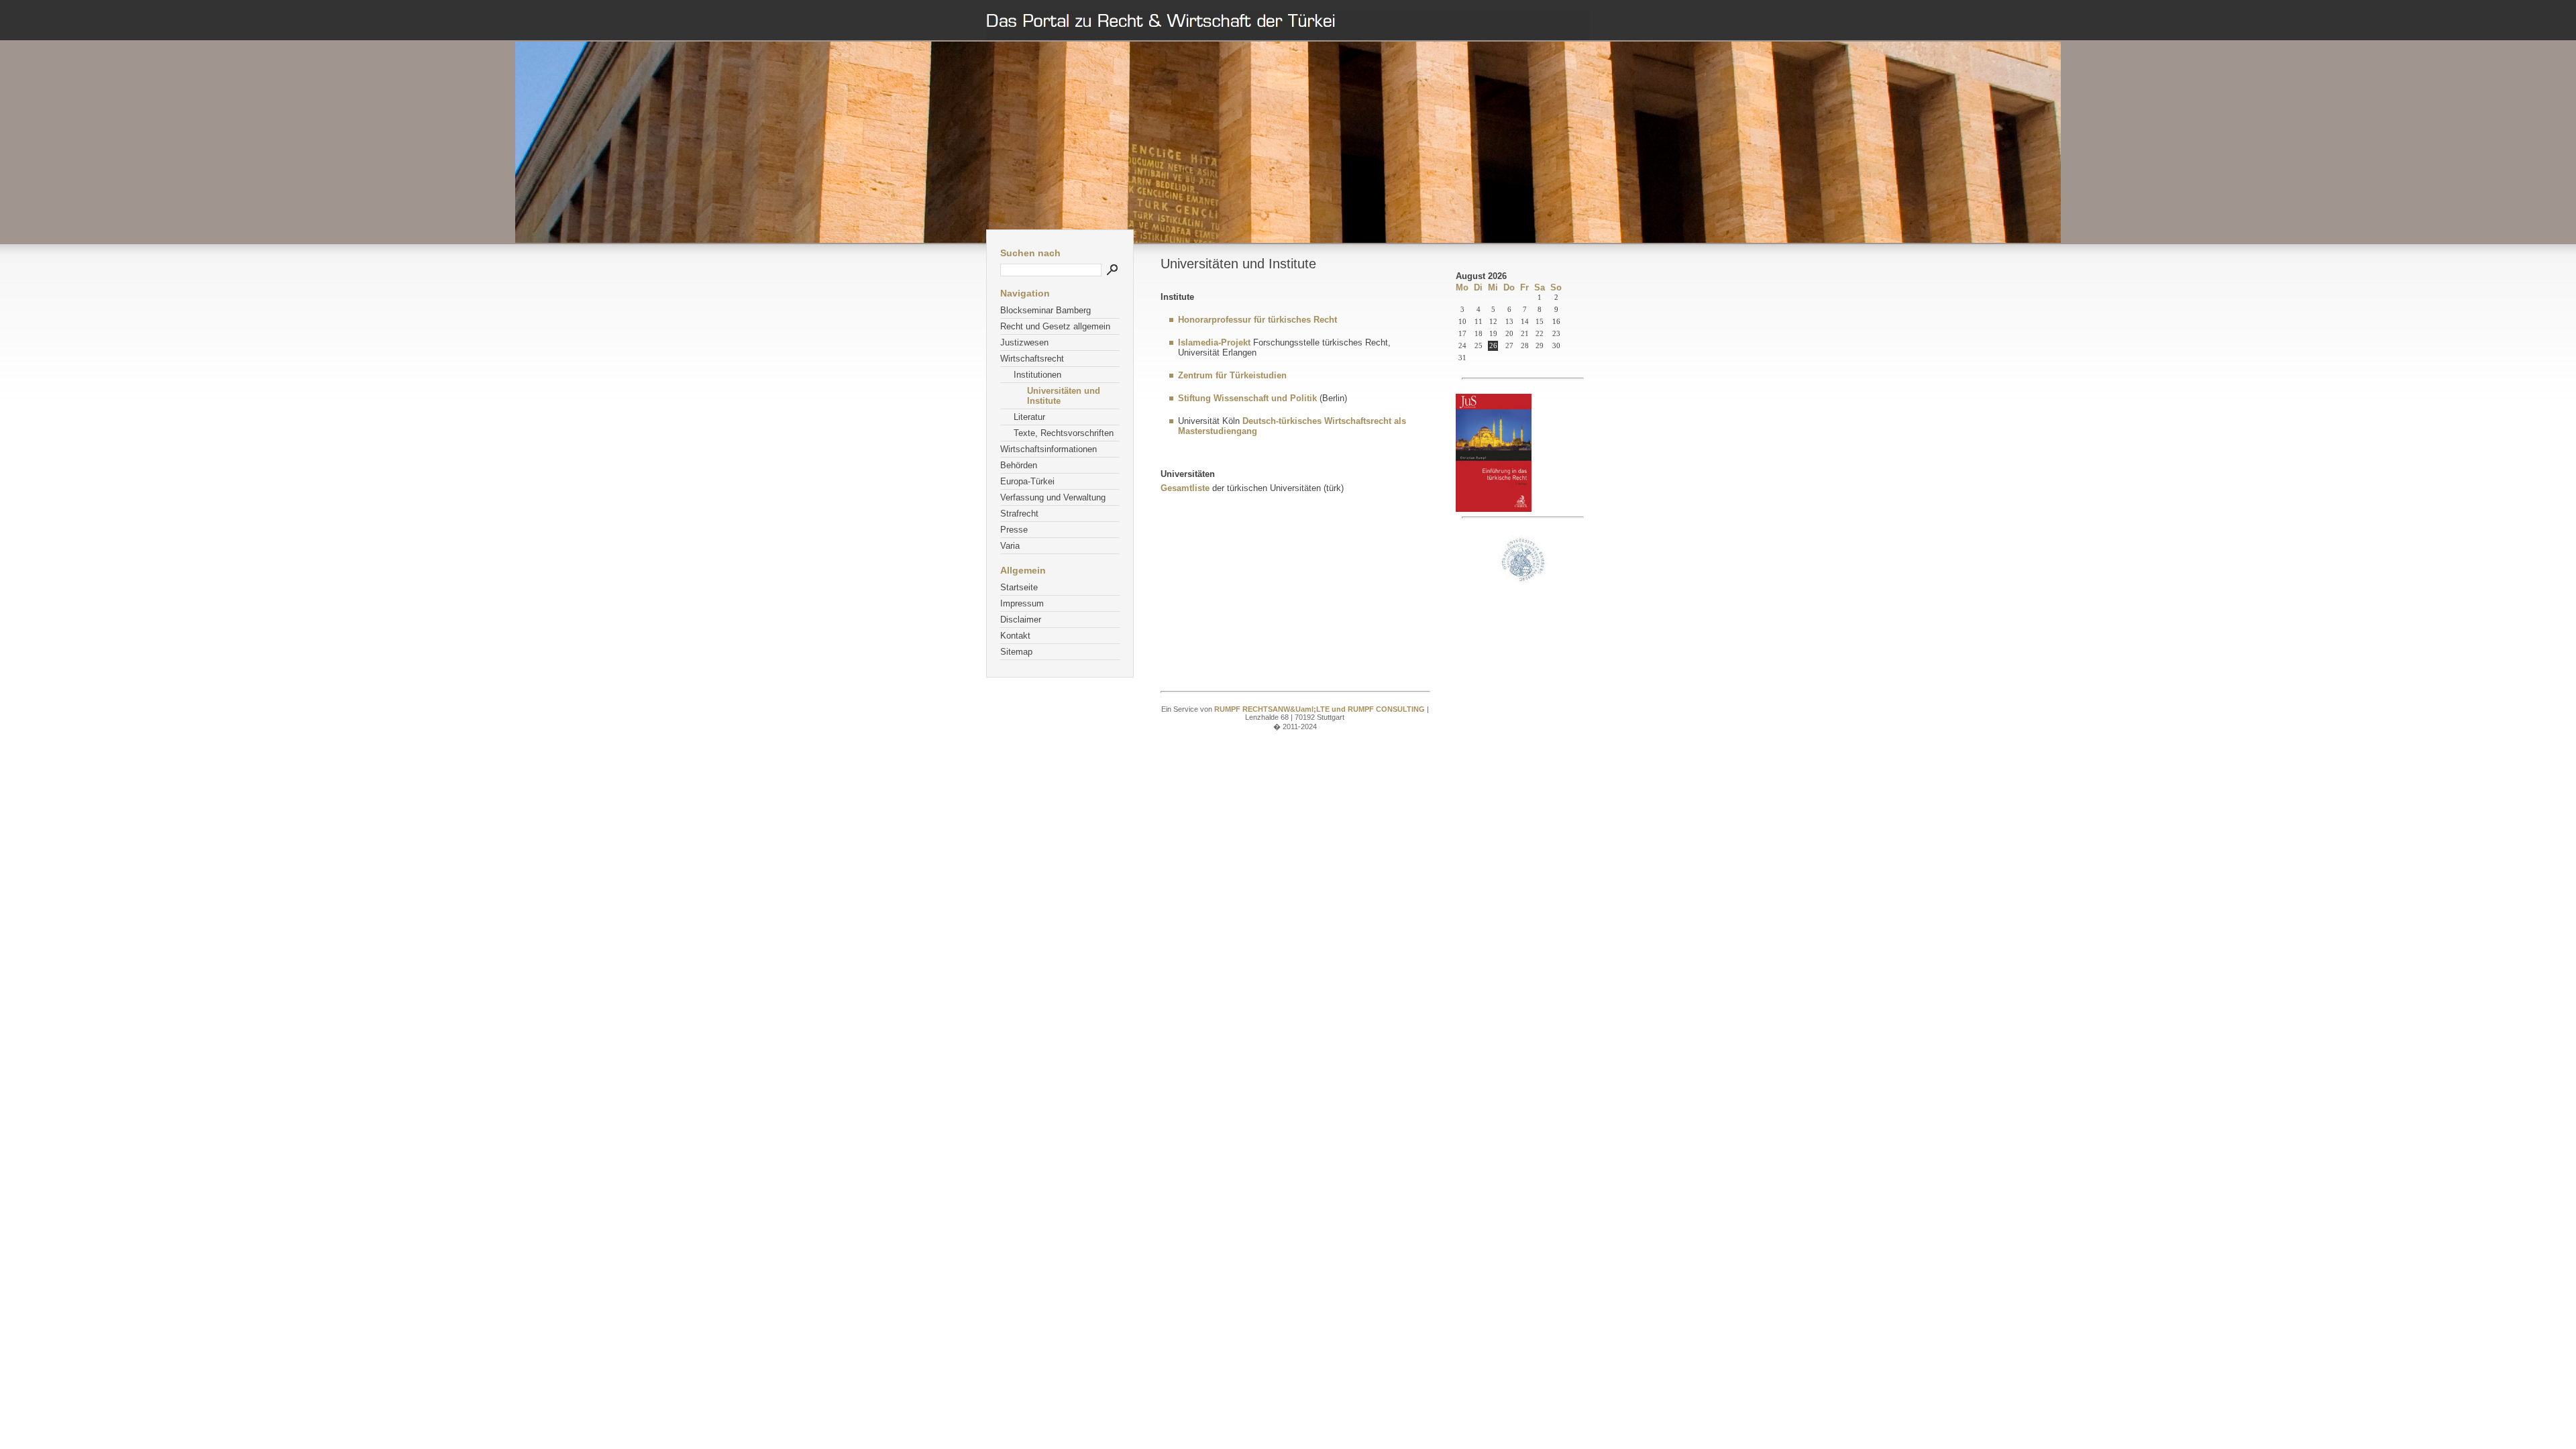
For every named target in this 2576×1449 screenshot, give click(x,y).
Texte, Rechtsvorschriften (1064, 433)
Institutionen (1037, 375)
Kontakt (1015, 636)
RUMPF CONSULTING (1387, 709)
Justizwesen (1024, 342)
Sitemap (1016, 652)
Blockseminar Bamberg (1045, 310)
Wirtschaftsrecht (1032, 359)
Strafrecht (1019, 514)
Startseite (1019, 587)
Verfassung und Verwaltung (1053, 497)
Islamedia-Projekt (1214, 342)
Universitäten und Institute (1064, 396)
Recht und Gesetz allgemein (1055, 326)
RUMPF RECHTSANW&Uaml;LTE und (1281, 709)
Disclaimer (1021, 620)
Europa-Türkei (1027, 481)
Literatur (1029, 417)
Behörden (1019, 465)
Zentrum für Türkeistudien (1232, 375)
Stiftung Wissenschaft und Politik (1247, 398)
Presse (1014, 530)
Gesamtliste (1185, 488)
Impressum (1022, 603)
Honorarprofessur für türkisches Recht (1257, 320)
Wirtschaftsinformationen (1049, 449)
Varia (1010, 546)
